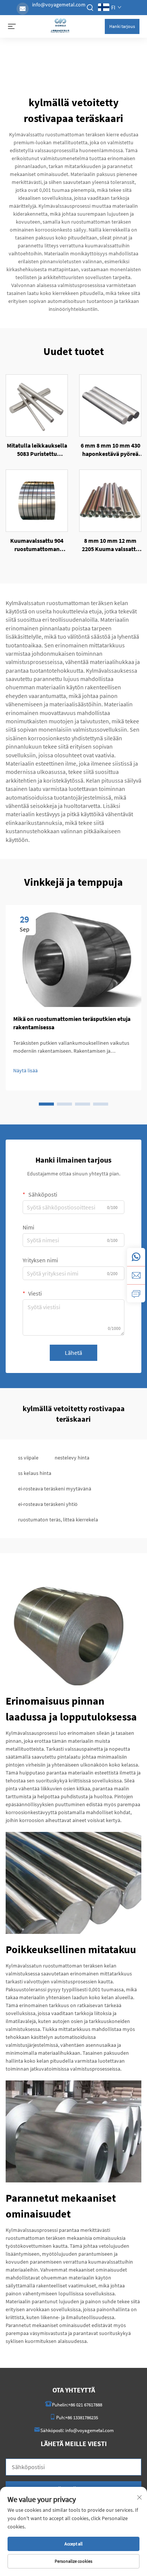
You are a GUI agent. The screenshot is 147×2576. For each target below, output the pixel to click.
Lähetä (73, 1353)
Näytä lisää (25, 1070)
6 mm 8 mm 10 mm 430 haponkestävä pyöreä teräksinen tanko (110, 450)
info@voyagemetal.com (59, 5)
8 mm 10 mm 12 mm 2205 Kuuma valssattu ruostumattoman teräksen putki (110, 545)
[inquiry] (136, 1293)
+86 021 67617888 (85, 2405)
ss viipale (28, 1458)
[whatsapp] (136, 1257)
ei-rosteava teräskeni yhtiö (48, 1504)
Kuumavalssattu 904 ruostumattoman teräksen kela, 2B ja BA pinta (37, 545)
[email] (136, 1275)
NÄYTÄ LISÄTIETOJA (37, 405)
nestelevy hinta (72, 1458)
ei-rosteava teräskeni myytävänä (55, 1489)
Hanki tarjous (122, 26)
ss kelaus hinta (35, 1473)
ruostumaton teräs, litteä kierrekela (58, 1520)
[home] (60, 26)
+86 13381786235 (82, 2418)
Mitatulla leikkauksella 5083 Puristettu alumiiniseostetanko (37, 450)
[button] (46, 1104)
